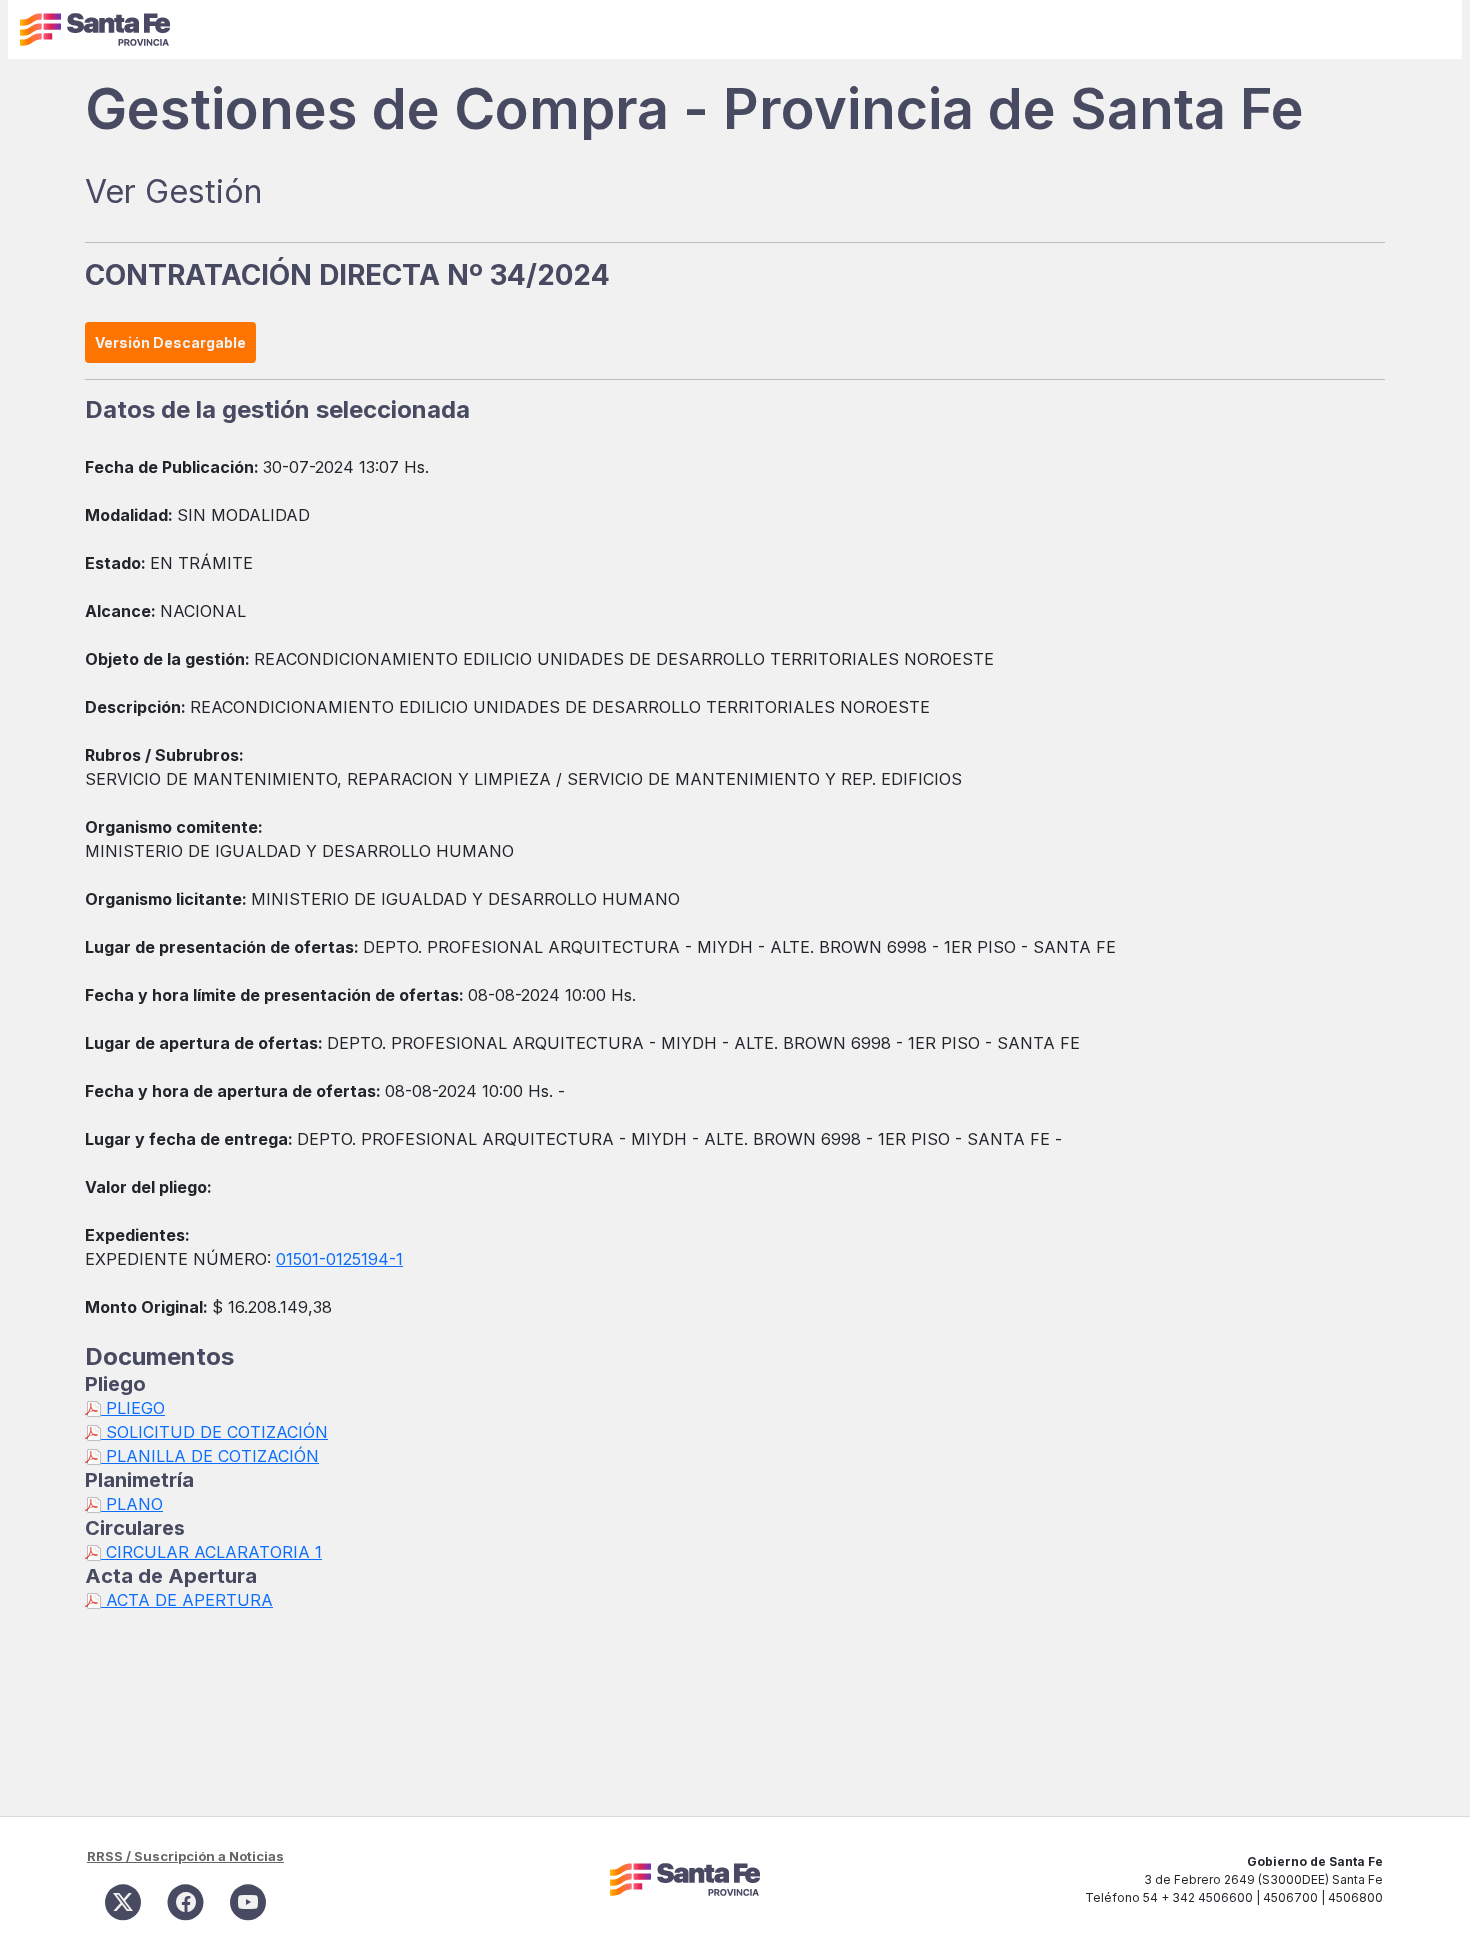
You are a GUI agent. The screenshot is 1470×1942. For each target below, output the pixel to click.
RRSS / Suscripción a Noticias (185, 1856)
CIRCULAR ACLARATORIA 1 (211, 1552)
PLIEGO (133, 1408)
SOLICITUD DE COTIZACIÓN (214, 1432)
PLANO (132, 1504)
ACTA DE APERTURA (187, 1600)
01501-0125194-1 (339, 1259)
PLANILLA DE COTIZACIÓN (210, 1456)
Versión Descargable (170, 342)
